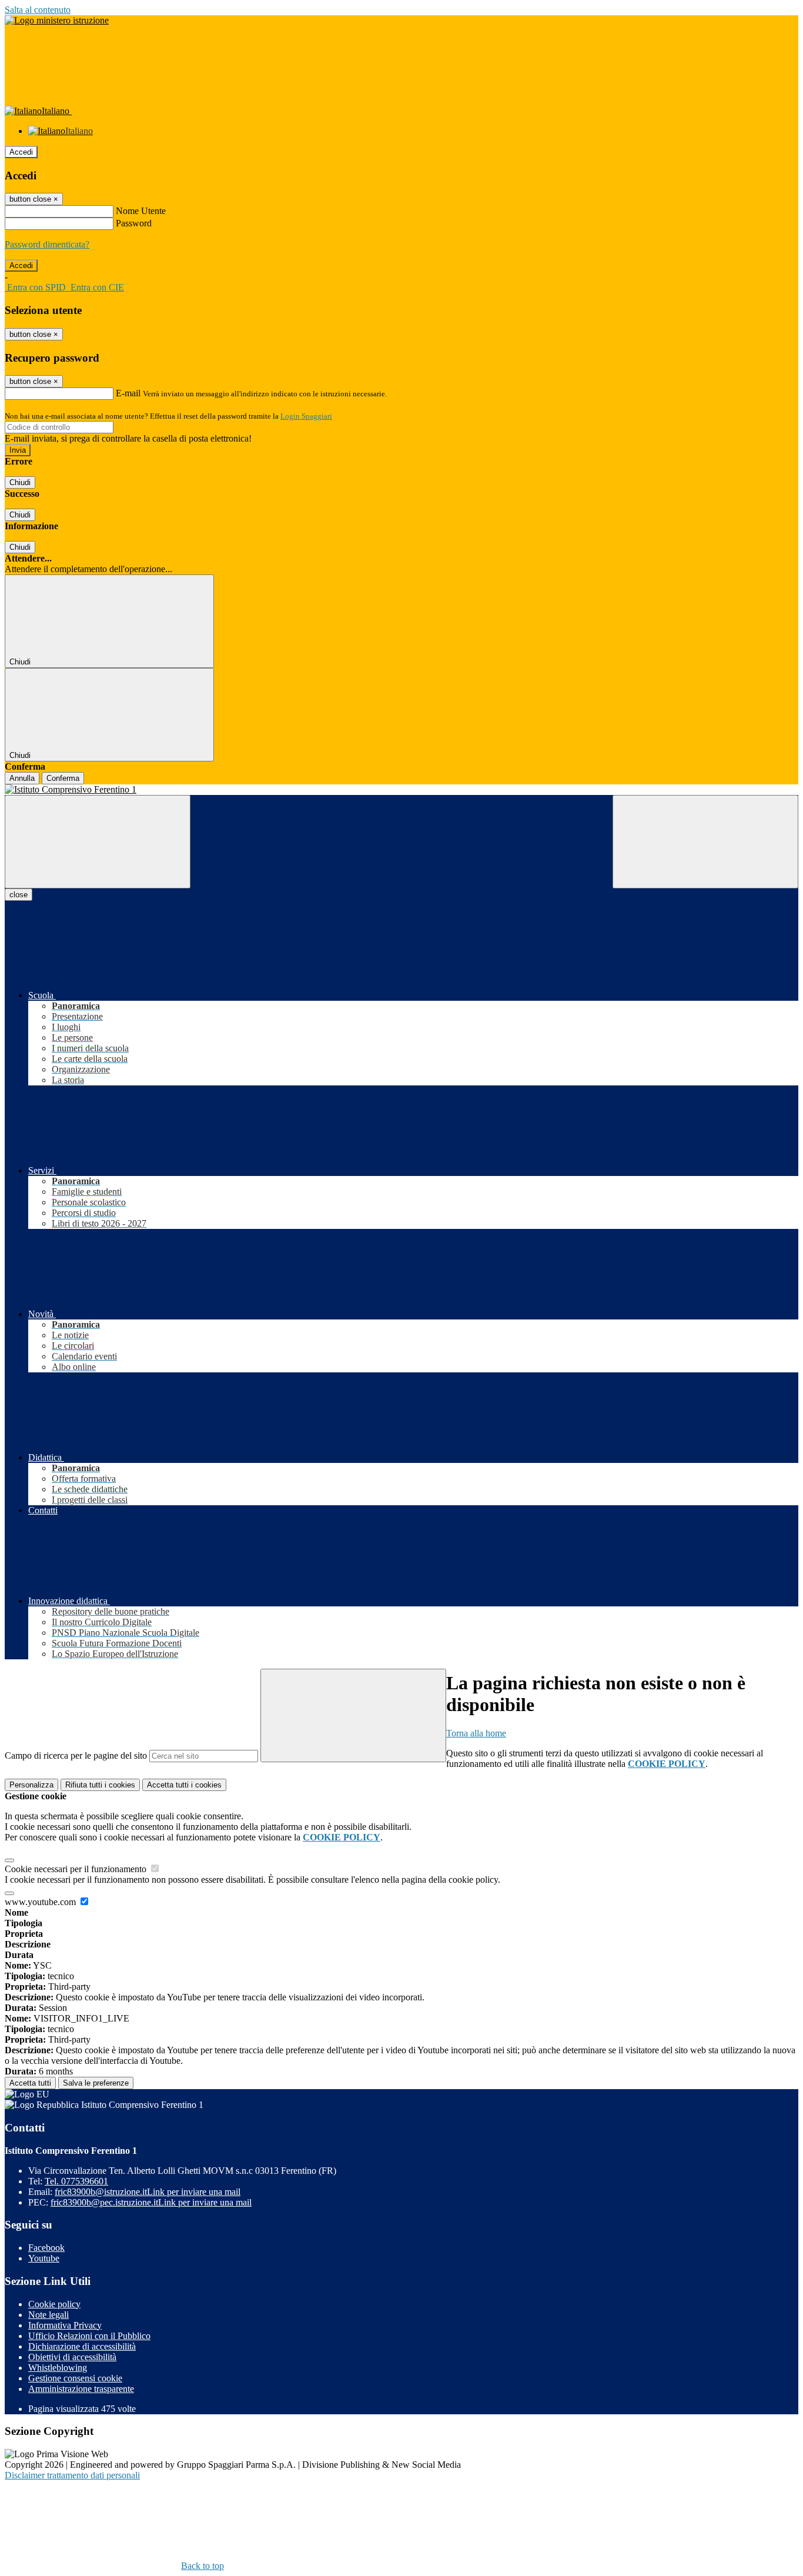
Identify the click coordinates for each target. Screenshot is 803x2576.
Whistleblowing (58, 2368)
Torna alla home (476, 1733)
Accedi (21, 152)
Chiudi (20, 482)
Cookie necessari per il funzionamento (77, 1869)
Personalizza (31, 1785)
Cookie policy (54, 2304)
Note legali (48, 2315)
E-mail (128, 393)
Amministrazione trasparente (81, 2389)
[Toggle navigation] (98, 842)
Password (134, 223)
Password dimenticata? (47, 244)
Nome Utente (141, 211)
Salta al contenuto (38, 10)
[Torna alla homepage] (401, 790)
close (19, 895)
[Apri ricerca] (705, 842)
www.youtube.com (41, 1902)
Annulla (22, 778)
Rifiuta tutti (100, 1785)
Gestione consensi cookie (75, 2378)
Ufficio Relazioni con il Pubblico (89, 2336)
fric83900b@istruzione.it (148, 2192)
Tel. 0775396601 (76, 2181)
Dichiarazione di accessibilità (82, 2346)
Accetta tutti (184, 1785)
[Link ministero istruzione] (57, 20)
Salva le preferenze (96, 2083)
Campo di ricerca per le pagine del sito (76, 1755)
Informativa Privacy (65, 2325)
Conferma (63, 778)
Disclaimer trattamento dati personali (72, 2475)
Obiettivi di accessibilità (72, 2357)
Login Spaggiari (306, 416)
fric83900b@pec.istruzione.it (151, 2202)
